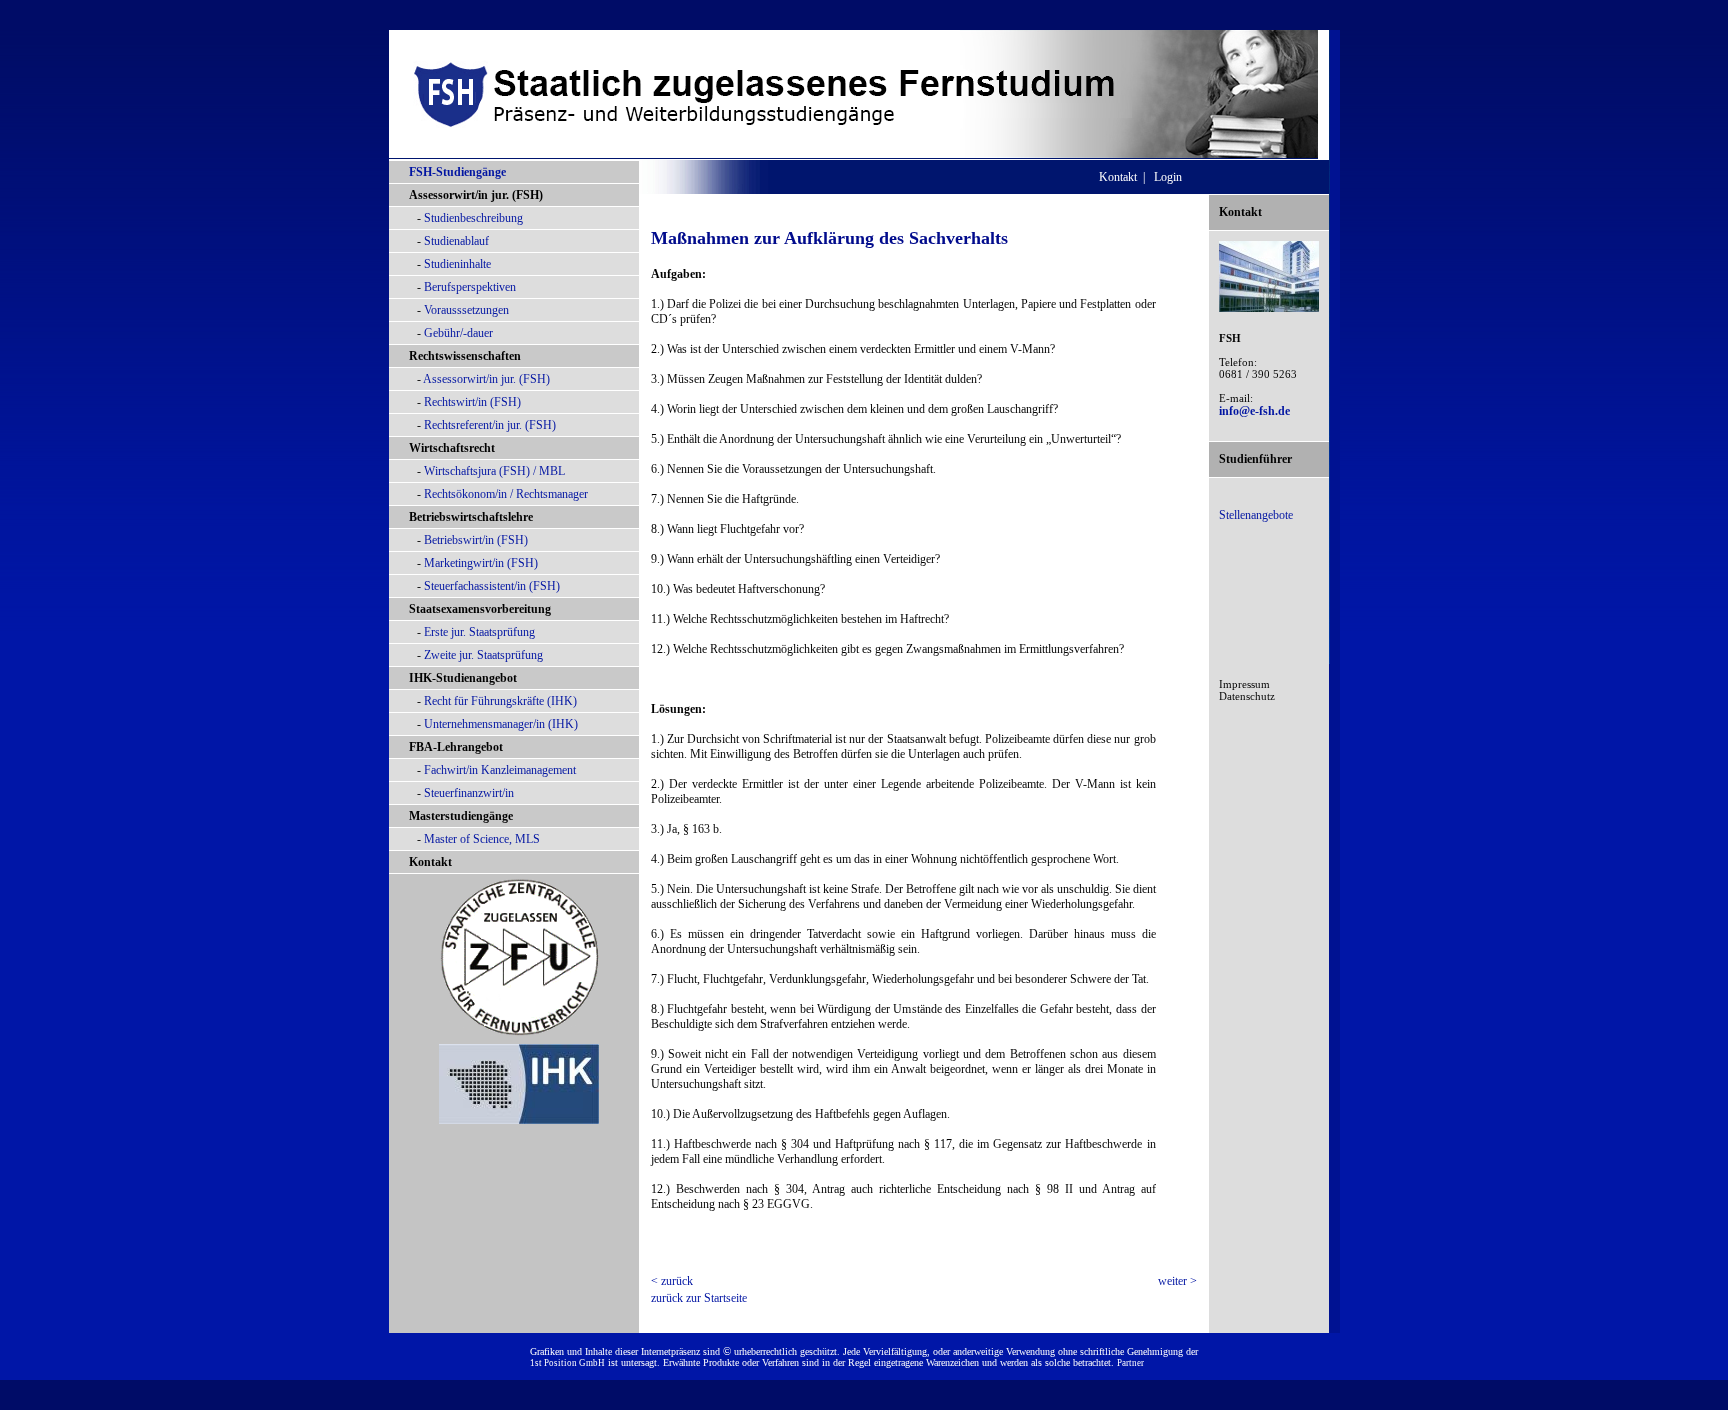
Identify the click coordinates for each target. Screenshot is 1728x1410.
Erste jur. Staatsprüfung (479, 632)
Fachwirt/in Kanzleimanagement (500, 770)
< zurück (672, 1281)
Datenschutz (1247, 696)
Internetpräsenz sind (680, 1351)
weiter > (1177, 1281)
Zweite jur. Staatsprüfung (483, 655)
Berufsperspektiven (470, 287)
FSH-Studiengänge (457, 172)
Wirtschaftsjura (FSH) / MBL (494, 471)
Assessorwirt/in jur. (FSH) (486, 379)
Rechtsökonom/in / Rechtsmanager (506, 494)
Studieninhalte (457, 264)
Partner (1130, 1363)
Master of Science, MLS (482, 839)
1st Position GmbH (567, 1363)
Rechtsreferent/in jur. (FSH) (490, 425)
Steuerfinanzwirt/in (469, 793)
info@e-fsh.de (1254, 411)
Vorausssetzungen (466, 310)
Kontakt (430, 862)
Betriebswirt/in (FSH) (476, 540)
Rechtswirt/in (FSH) (472, 402)
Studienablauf (456, 241)
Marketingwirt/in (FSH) (481, 563)
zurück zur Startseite (699, 1298)
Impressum (1244, 684)
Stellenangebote (1256, 515)
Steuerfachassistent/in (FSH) (492, 586)
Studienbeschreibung (473, 218)
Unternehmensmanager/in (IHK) (501, 724)
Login (1168, 177)
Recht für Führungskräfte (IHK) (500, 701)
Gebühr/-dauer (458, 333)
